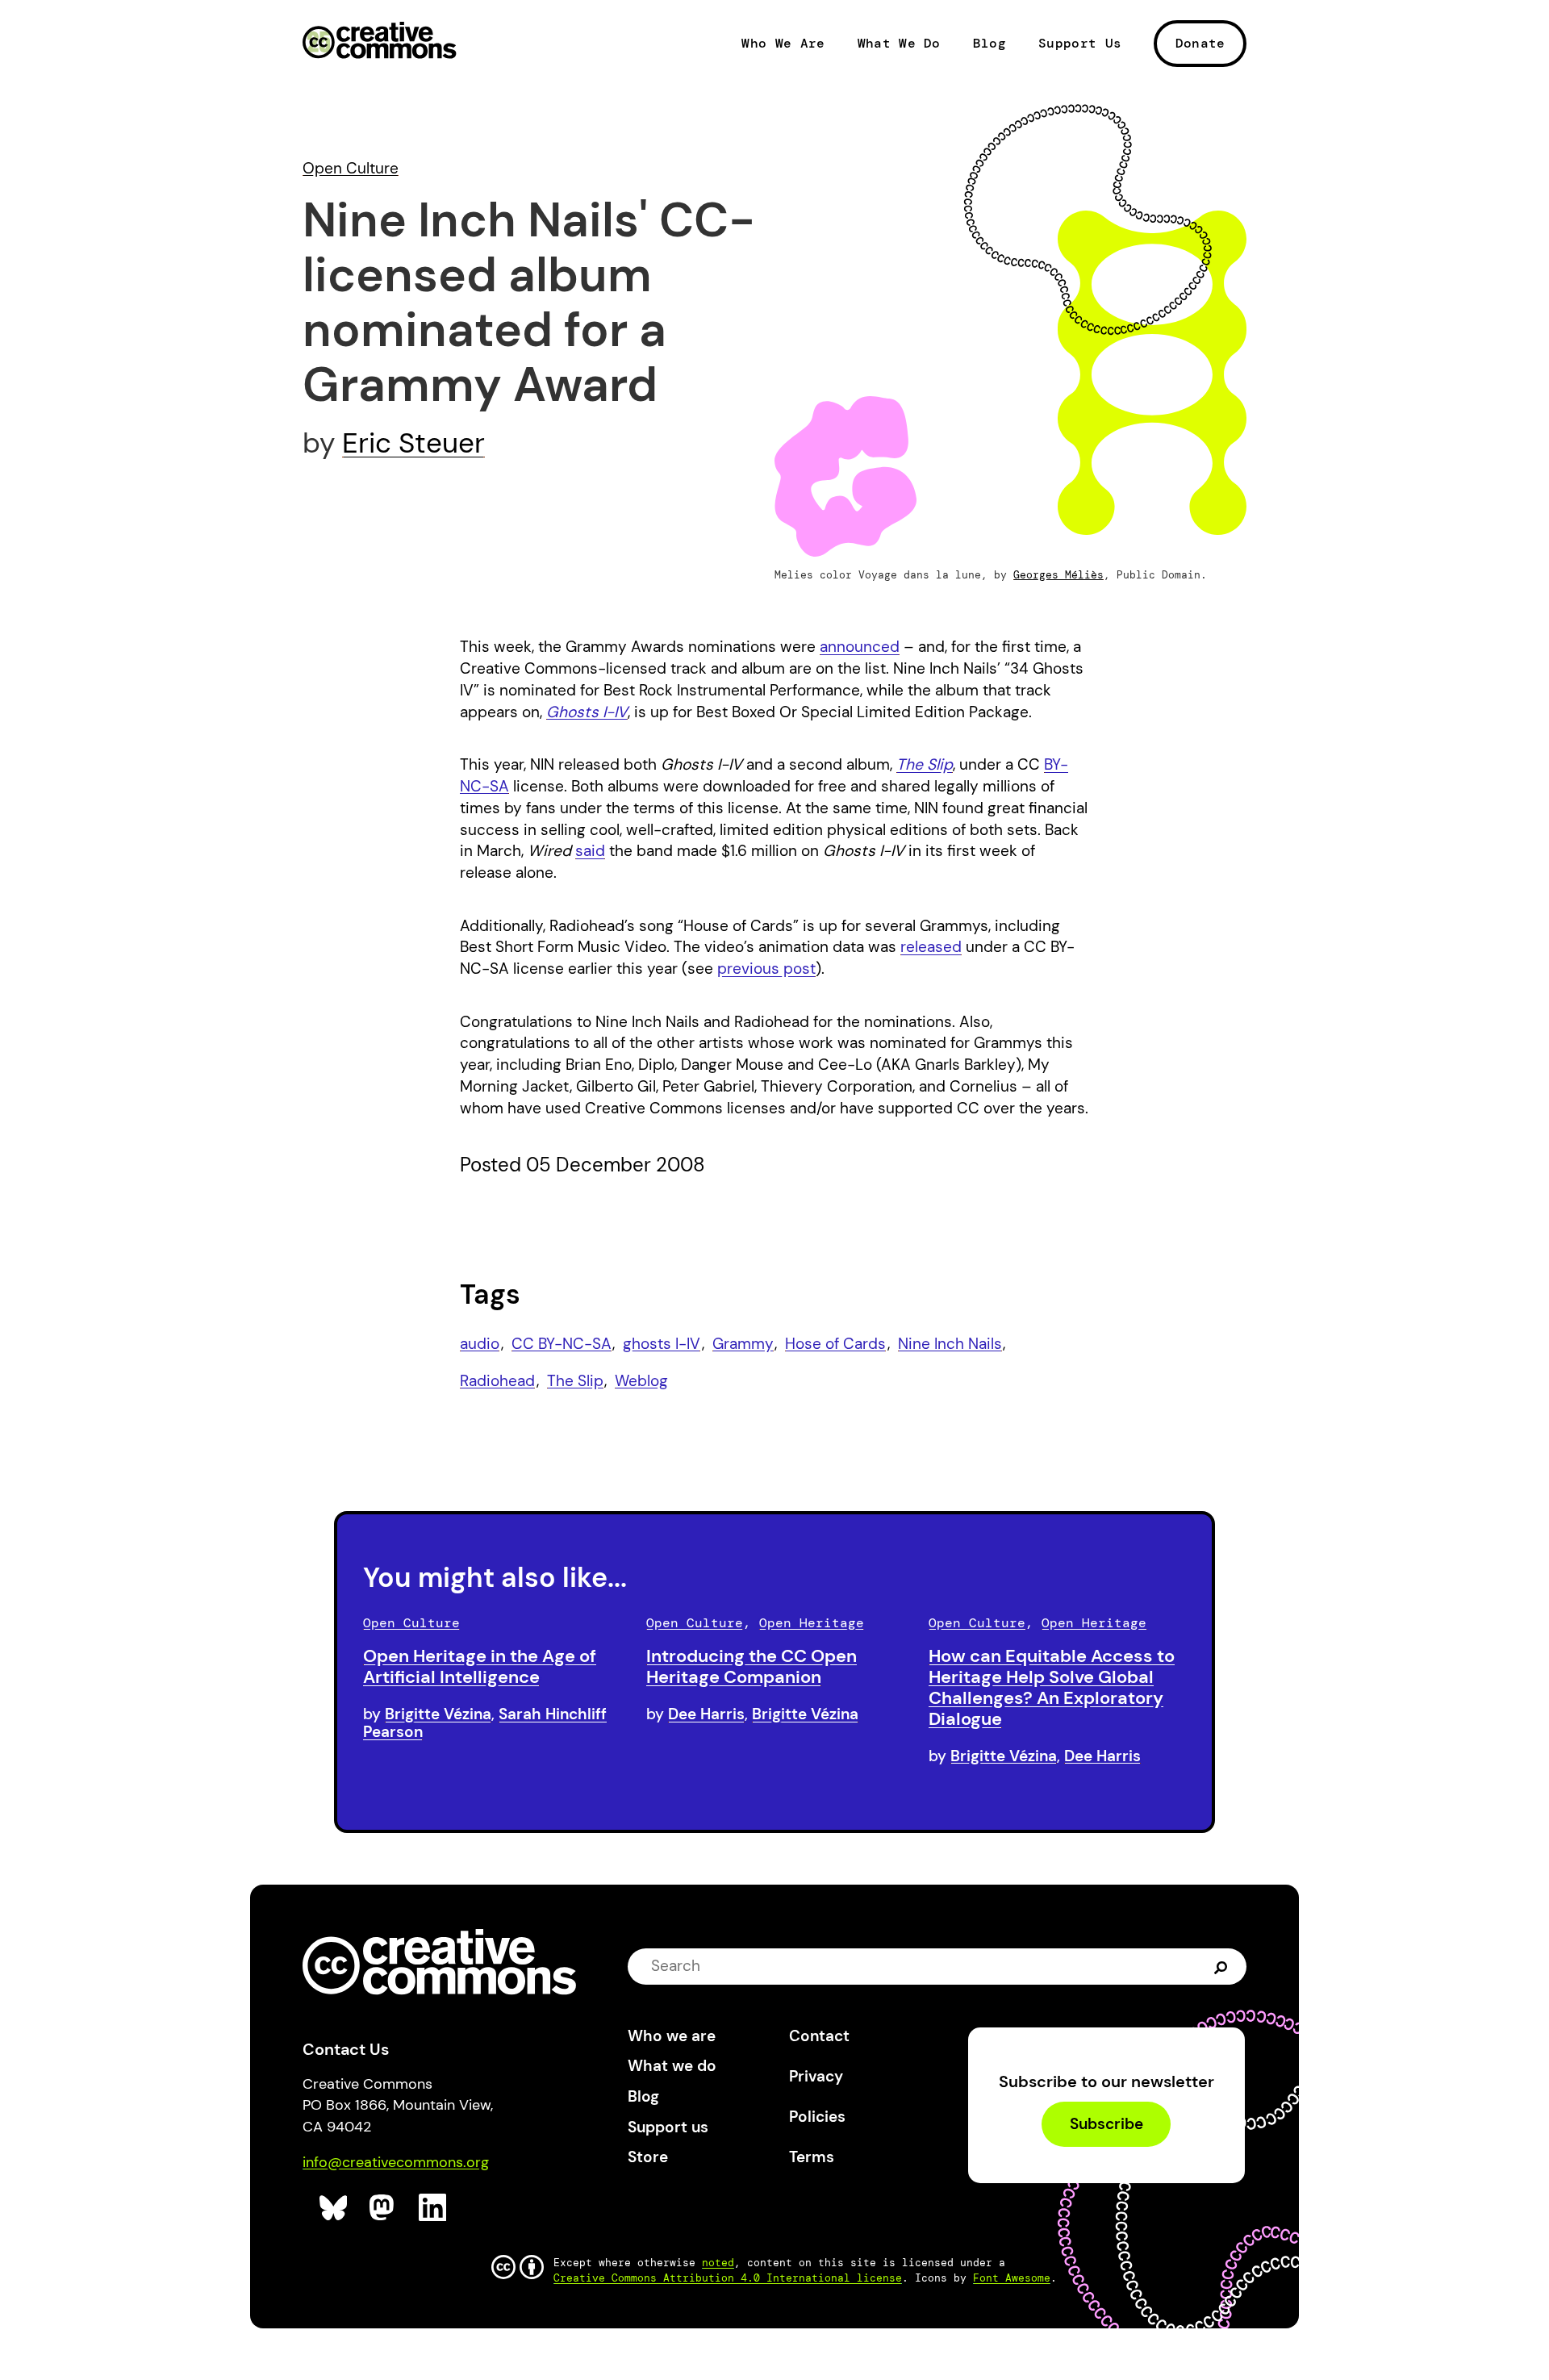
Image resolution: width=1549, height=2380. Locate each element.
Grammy (743, 1344)
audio (480, 1344)
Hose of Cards (835, 1344)
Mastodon (384, 2208)
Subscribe (1106, 2124)
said (590, 851)
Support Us (1080, 44)
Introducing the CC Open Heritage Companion (752, 1666)
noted (718, 2263)
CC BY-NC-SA (562, 1344)
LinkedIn (433, 2208)
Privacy (816, 2076)
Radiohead (497, 1381)
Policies (817, 2117)
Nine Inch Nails (950, 1344)
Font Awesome (1012, 2278)
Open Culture (351, 168)
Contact (819, 2036)
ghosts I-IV (662, 1344)
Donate (1200, 43)
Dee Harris (706, 1714)
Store (648, 2157)
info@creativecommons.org (396, 2162)
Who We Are (783, 44)
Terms (812, 2157)
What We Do (899, 44)
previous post (766, 969)
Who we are (672, 2036)
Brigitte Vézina (438, 1714)
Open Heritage (812, 1623)
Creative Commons (380, 42)
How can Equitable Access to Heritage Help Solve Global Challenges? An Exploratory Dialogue (1052, 1687)
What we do (672, 2066)
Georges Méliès (1058, 575)
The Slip (575, 1381)
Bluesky (334, 2208)
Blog (990, 44)
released (931, 947)
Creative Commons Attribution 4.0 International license (728, 2278)
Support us (668, 2127)
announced (860, 647)
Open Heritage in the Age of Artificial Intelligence (480, 1666)
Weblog (641, 1381)
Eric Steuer (413, 443)
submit (1221, 1966)
